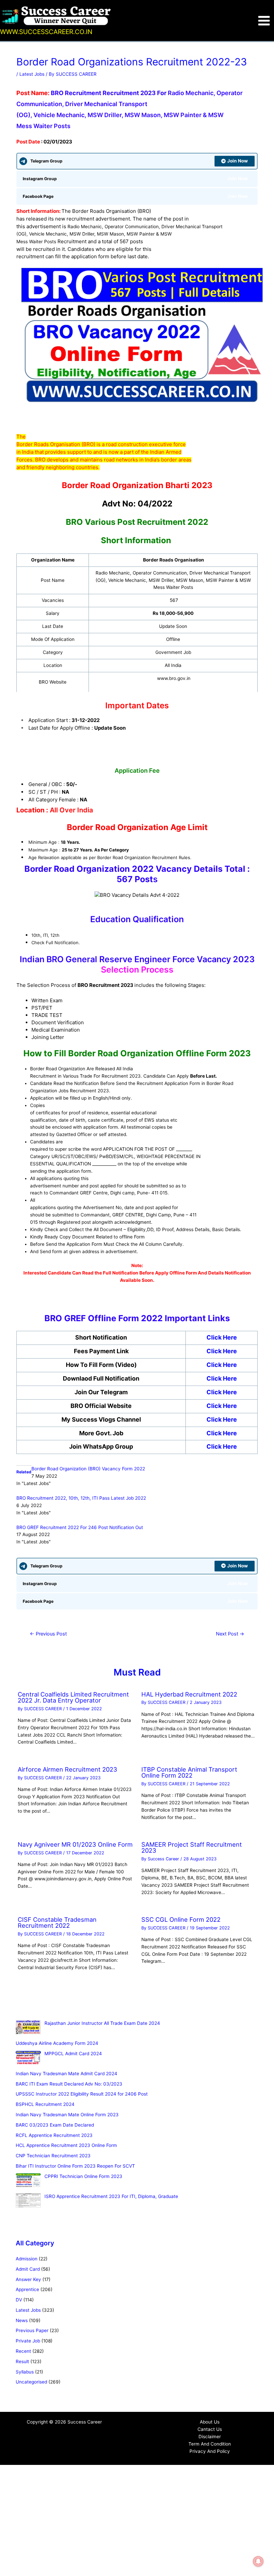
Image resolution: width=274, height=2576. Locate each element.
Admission (27, 2259)
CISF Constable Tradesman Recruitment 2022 (57, 1922)
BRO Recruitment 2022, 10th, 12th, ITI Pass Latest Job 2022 (81, 1498)
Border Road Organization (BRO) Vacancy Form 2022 (88, 1469)
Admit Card (28, 2269)
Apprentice (27, 2289)
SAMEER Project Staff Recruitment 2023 (192, 1847)
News (22, 2320)
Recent (23, 2351)
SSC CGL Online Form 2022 (181, 1919)
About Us (210, 2422)
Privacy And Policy (210, 2451)
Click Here (222, 1337)
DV (19, 2300)
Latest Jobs (32, 74)
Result (22, 2361)
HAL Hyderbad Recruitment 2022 (189, 1694)
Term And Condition (210, 2444)
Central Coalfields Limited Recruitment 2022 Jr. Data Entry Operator (73, 1697)
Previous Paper (32, 2330)
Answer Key (28, 2279)
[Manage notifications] (258, 2561)
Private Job (28, 2341)
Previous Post (48, 1634)
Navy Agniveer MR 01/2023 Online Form (75, 1844)
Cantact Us (210, 2429)
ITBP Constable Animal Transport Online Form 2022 (189, 1772)
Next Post (230, 1634)
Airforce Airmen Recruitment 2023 (67, 1769)
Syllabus (25, 2372)
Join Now (238, 161)
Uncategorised (31, 2382)
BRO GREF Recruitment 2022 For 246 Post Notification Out (80, 1527)
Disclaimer (210, 2437)
